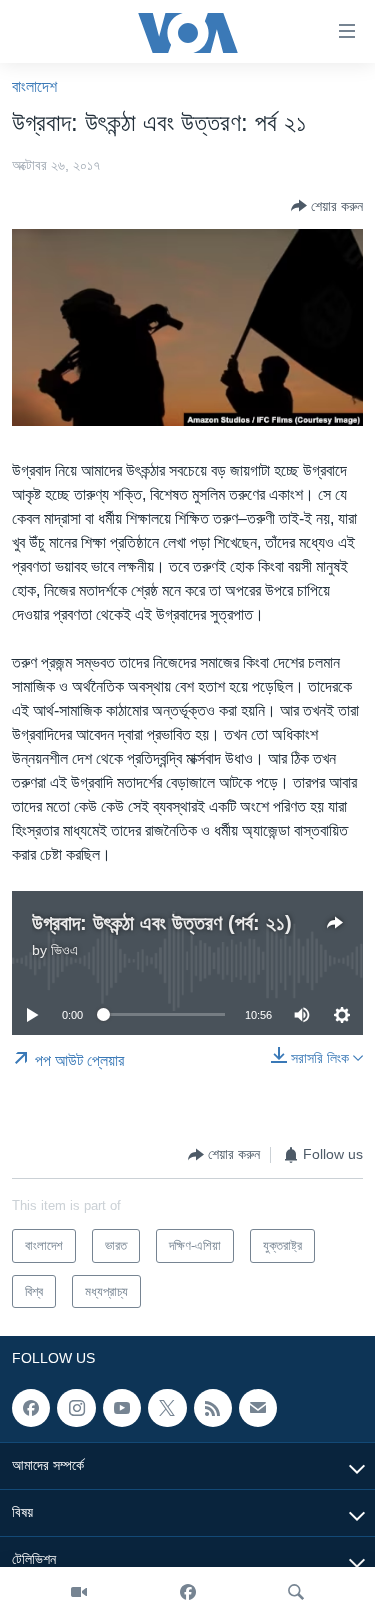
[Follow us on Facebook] (31, 1408)
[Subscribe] (258, 1408)
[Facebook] (188, 1592)
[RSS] (213, 1408)
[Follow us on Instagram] (76, 1408)
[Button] (327, 206)
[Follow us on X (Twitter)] (167, 1408)
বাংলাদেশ (34, 86)
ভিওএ (64, 950)
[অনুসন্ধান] (296, 1592)
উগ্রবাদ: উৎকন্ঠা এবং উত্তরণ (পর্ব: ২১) (162, 923)
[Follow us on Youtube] (122, 1408)
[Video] (79, 1592)
